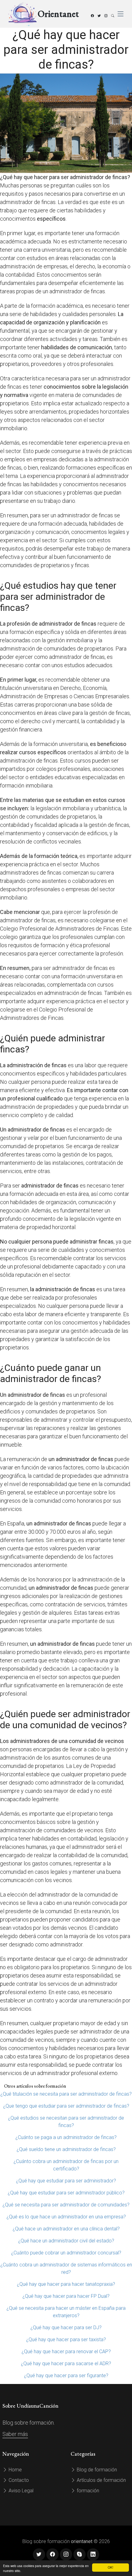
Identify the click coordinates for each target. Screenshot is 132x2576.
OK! (111, 2567)
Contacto (18, 2480)
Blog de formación (96, 2470)
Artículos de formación (101, 2480)
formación (87, 2491)
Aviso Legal (20, 2491)
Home (15, 2470)
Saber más (15, 2434)
